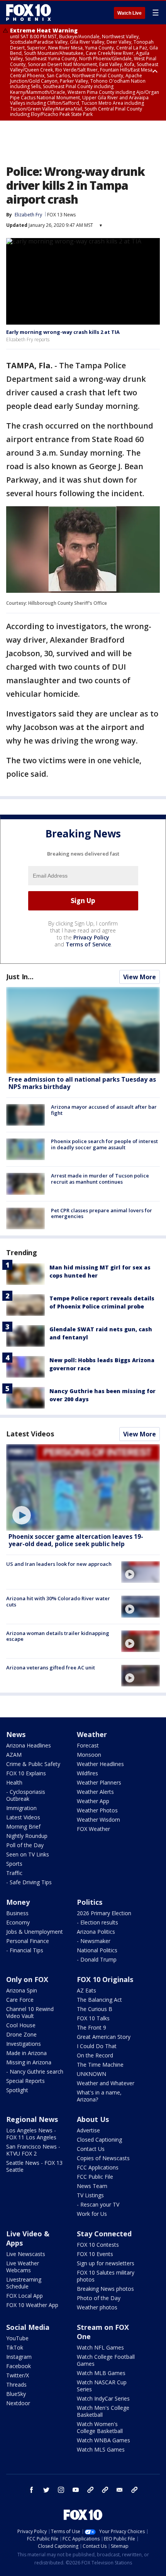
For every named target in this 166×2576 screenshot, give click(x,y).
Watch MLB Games (101, 2373)
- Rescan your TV (98, 2204)
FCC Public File (95, 2177)
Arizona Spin (22, 1990)
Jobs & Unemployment (35, 1932)
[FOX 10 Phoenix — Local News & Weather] (29, 12)
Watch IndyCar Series (103, 2398)
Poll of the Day (25, 1845)
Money (18, 1902)
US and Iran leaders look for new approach (59, 1564)
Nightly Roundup (27, 1836)
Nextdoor (18, 2403)
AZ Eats (86, 1990)
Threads (16, 2385)
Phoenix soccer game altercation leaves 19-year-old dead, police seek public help (76, 1540)
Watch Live (130, 13)
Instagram (19, 2357)
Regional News (32, 2119)
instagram (61, 2490)
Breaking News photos (105, 2289)
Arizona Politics (96, 1932)
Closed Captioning (99, 2140)
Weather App (93, 1801)
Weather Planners (99, 1782)
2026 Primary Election (104, 1913)
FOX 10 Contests (98, 2245)
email (120, 2490)
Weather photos (97, 2307)
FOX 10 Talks (93, 2018)
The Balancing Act (99, 2000)
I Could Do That (97, 2046)
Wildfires (87, 1773)
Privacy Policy (91, 937)
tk (90, 2490)
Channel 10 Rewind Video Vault (30, 2012)
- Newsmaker (94, 1941)
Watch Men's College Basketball (103, 2411)
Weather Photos (97, 1810)
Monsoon (89, 1755)
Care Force (20, 2000)
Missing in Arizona (29, 2062)
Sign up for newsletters (106, 2263)
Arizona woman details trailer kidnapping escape (58, 1636)
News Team (92, 2186)
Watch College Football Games (106, 2360)
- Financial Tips (25, 1950)
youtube (76, 2490)
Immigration (21, 1808)
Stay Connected (104, 2234)
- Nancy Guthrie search (35, 2072)
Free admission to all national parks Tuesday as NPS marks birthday (82, 1083)
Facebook (19, 2366)
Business (17, 1913)
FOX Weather (93, 1829)
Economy (18, 1922)
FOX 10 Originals (105, 1979)
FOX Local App (25, 2296)
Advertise (88, 2130)
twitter (46, 2490)
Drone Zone (21, 2034)
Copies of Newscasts (103, 2158)
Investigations (24, 2044)
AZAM (14, 1755)
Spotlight (17, 2090)
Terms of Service (88, 944)
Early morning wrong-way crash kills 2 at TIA (63, 332)
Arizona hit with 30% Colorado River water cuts (58, 1601)
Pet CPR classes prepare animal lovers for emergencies (102, 1213)
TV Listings (90, 2195)
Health (14, 1782)
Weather (92, 1734)
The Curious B (95, 2009)
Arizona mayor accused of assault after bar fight (104, 1110)
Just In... (20, 977)
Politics (90, 1902)
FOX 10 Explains (26, 1773)
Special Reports (25, 2081)
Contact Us (91, 2149)
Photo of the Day (99, 2298)
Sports (14, 1864)
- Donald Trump (97, 1959)
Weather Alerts (95, 1792)
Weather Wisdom (98, 1820)
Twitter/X (18, 2375)
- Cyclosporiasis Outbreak (26, 1795)
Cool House (21, 2025)
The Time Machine (100, 2065)
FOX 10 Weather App (32, 2305)
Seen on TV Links (28, 1854)
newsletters (134, 2490)
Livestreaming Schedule (24, 2283)
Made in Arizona (26, 2053)
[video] (83, 1487)
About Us (93, 2119)
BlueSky (16, 2394)
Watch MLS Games (101, 2449)
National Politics (97, 1950)
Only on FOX (27, 1979)
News (16, 1734)
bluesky (105, 2490)
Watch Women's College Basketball (100, 2427)
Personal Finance (28, 1941)
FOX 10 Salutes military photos (106, 2276)
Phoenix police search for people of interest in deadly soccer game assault (104, 1144)
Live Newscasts (26, 2254)
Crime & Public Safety (33, 1764)
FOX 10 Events (95, 2254)
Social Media (28, 2327)
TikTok (15, 2347)
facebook (32, 2490)
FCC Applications (98, 2167)
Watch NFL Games (100, 2347)
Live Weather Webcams (23, 2267)
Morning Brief (23, 1827)
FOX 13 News (61, 215)
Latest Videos (30, 1434)
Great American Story (104, 2037)
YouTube (17, 2338)
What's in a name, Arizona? (99, 2096)
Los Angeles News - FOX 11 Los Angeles (31, 2134)
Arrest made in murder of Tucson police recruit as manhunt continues (100, 1179)
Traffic (14, 1873)
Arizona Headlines (29, 1745)
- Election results (97, 1922)
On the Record (95, 2055)
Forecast (88, 1745)
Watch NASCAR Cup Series (102, 2386)
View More (140, 977)
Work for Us (92, 2214)
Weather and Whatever (106, 2083)
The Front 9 (91, 2027)
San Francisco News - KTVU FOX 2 (33, 2150)
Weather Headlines (100, 1764)
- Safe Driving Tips (29, 1882)
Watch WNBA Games (103, 2440)
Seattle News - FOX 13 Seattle (34, 2166)
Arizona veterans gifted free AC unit (51, 1667)
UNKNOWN (91, 2074)
